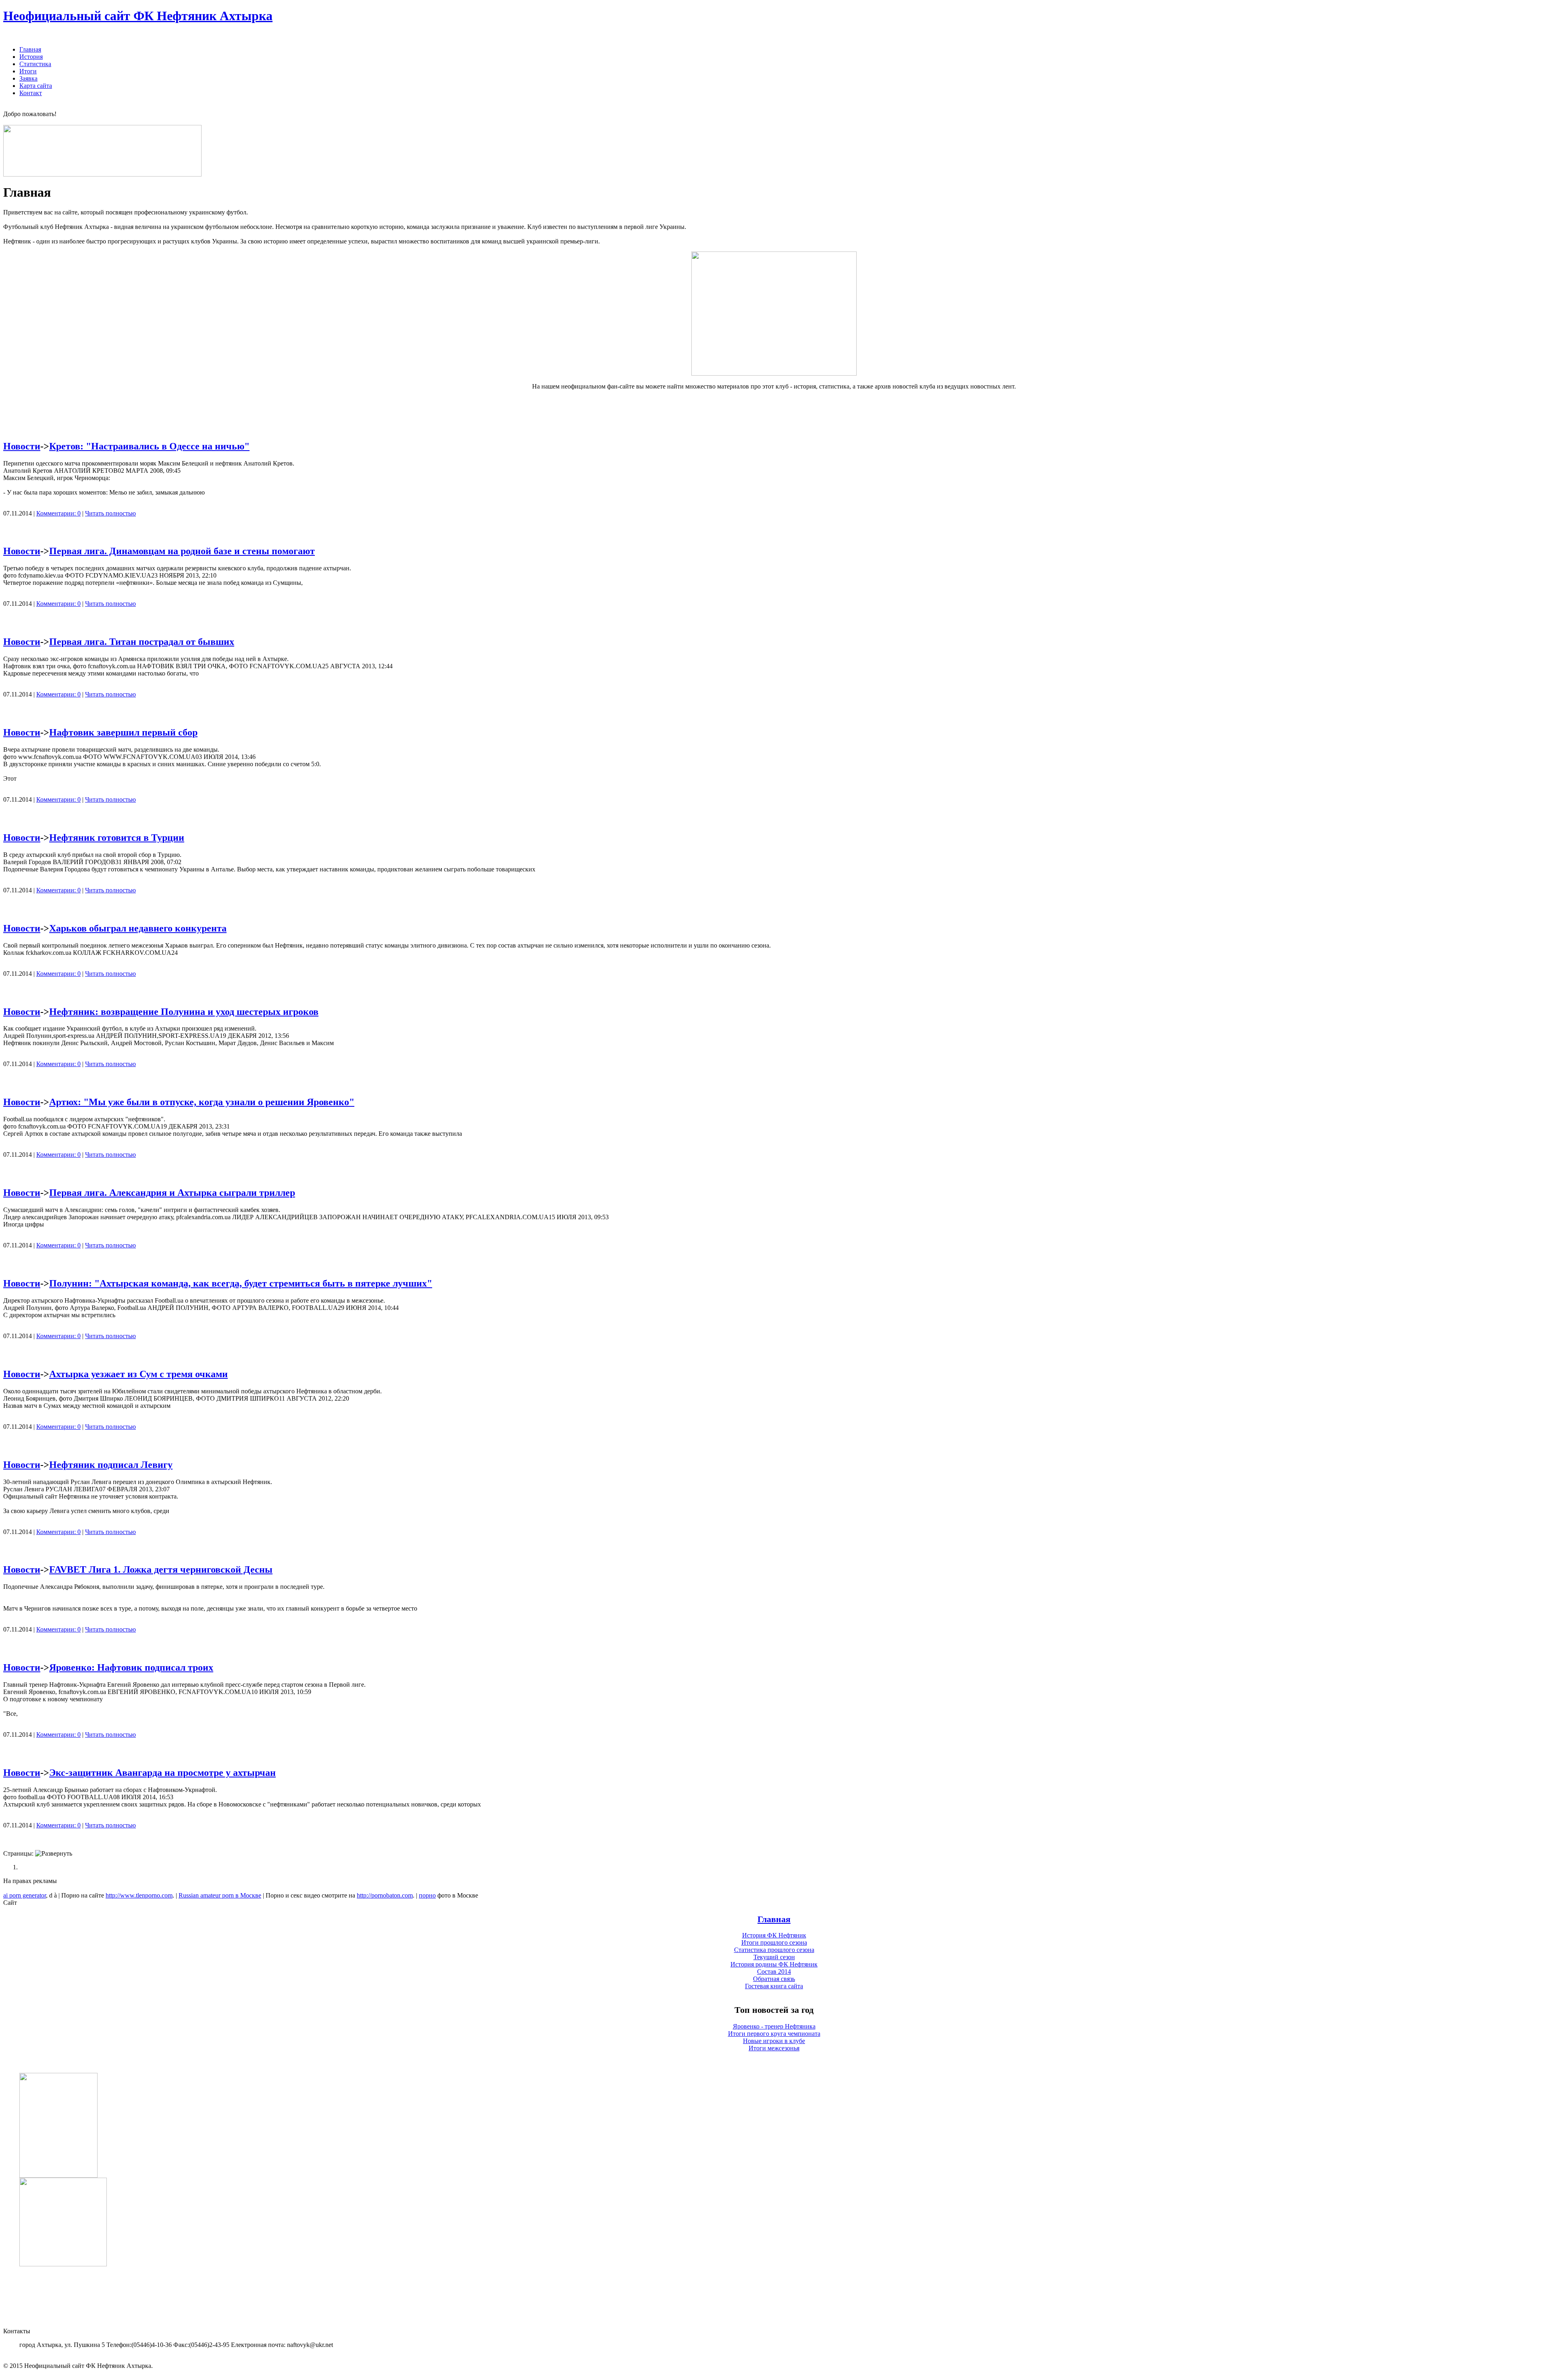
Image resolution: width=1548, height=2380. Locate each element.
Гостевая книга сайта (774, 1986)
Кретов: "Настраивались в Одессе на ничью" (149, 446)
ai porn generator (25, 1895)
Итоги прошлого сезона (774, 1942)
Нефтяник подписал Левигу (111, 1465)
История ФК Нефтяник (774, 1935)
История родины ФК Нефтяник (774, 1964)
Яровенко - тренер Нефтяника (774, 2026)
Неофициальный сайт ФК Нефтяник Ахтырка (138, 16)
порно (427, 1895)
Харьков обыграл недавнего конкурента (138, 928)
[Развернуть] (54, 1854)
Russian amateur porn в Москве (220, 1895)
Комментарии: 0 (58, 513)
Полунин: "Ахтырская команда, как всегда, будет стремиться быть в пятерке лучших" (241, 1283)
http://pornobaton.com (385, 1895)
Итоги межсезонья (774, 2048)
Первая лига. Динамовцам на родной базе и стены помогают (182, 551)
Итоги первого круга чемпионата (774, 2034)
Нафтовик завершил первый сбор (123, 732)
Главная (774, 1919)
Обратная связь (774, 1979)
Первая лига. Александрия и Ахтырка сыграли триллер (172, 1193)
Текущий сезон (774, 1957)
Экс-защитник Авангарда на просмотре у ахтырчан (162, 1773)
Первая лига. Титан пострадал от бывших (142, 642)
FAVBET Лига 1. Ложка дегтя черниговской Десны (161, 1569)
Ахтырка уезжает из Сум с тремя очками (138, 1374)
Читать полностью (110, 513)
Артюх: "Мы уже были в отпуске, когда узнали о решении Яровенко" (202, 1102)
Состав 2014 (774, 1972)
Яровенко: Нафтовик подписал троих (131, 1667)
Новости (22, 446)
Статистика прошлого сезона (774, 1950)
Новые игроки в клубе (774, 2041)
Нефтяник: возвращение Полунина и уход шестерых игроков (184, 1012)
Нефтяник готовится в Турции (117, 838)
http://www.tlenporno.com (139, 1895)
